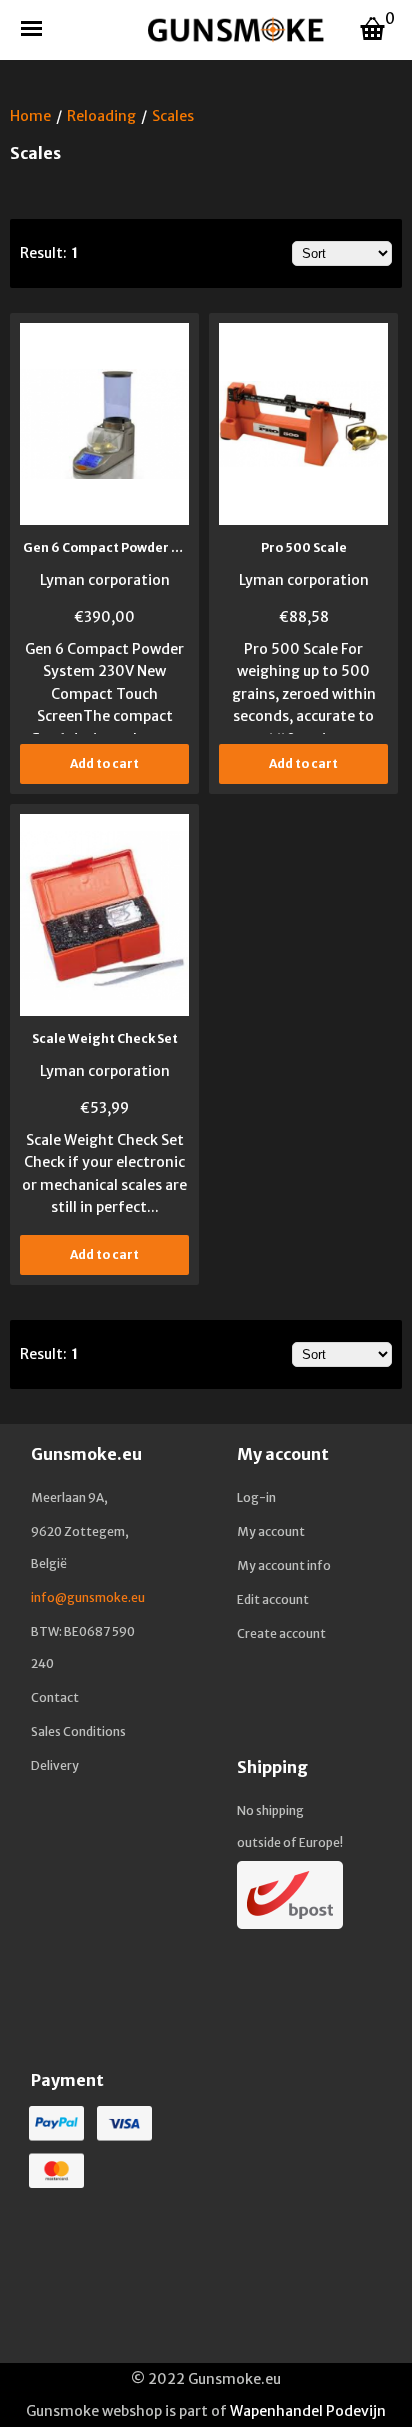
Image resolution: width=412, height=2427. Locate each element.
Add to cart (104, 763)
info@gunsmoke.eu (88, 1597)
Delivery (55, 1765)
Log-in (256, 1497)
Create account (281, 1633)
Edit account (273, 1599)
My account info (284, 1565)
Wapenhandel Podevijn (308, 2411)
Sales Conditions (78, 1731)
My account (271, 1531)
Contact (55, 1697)
